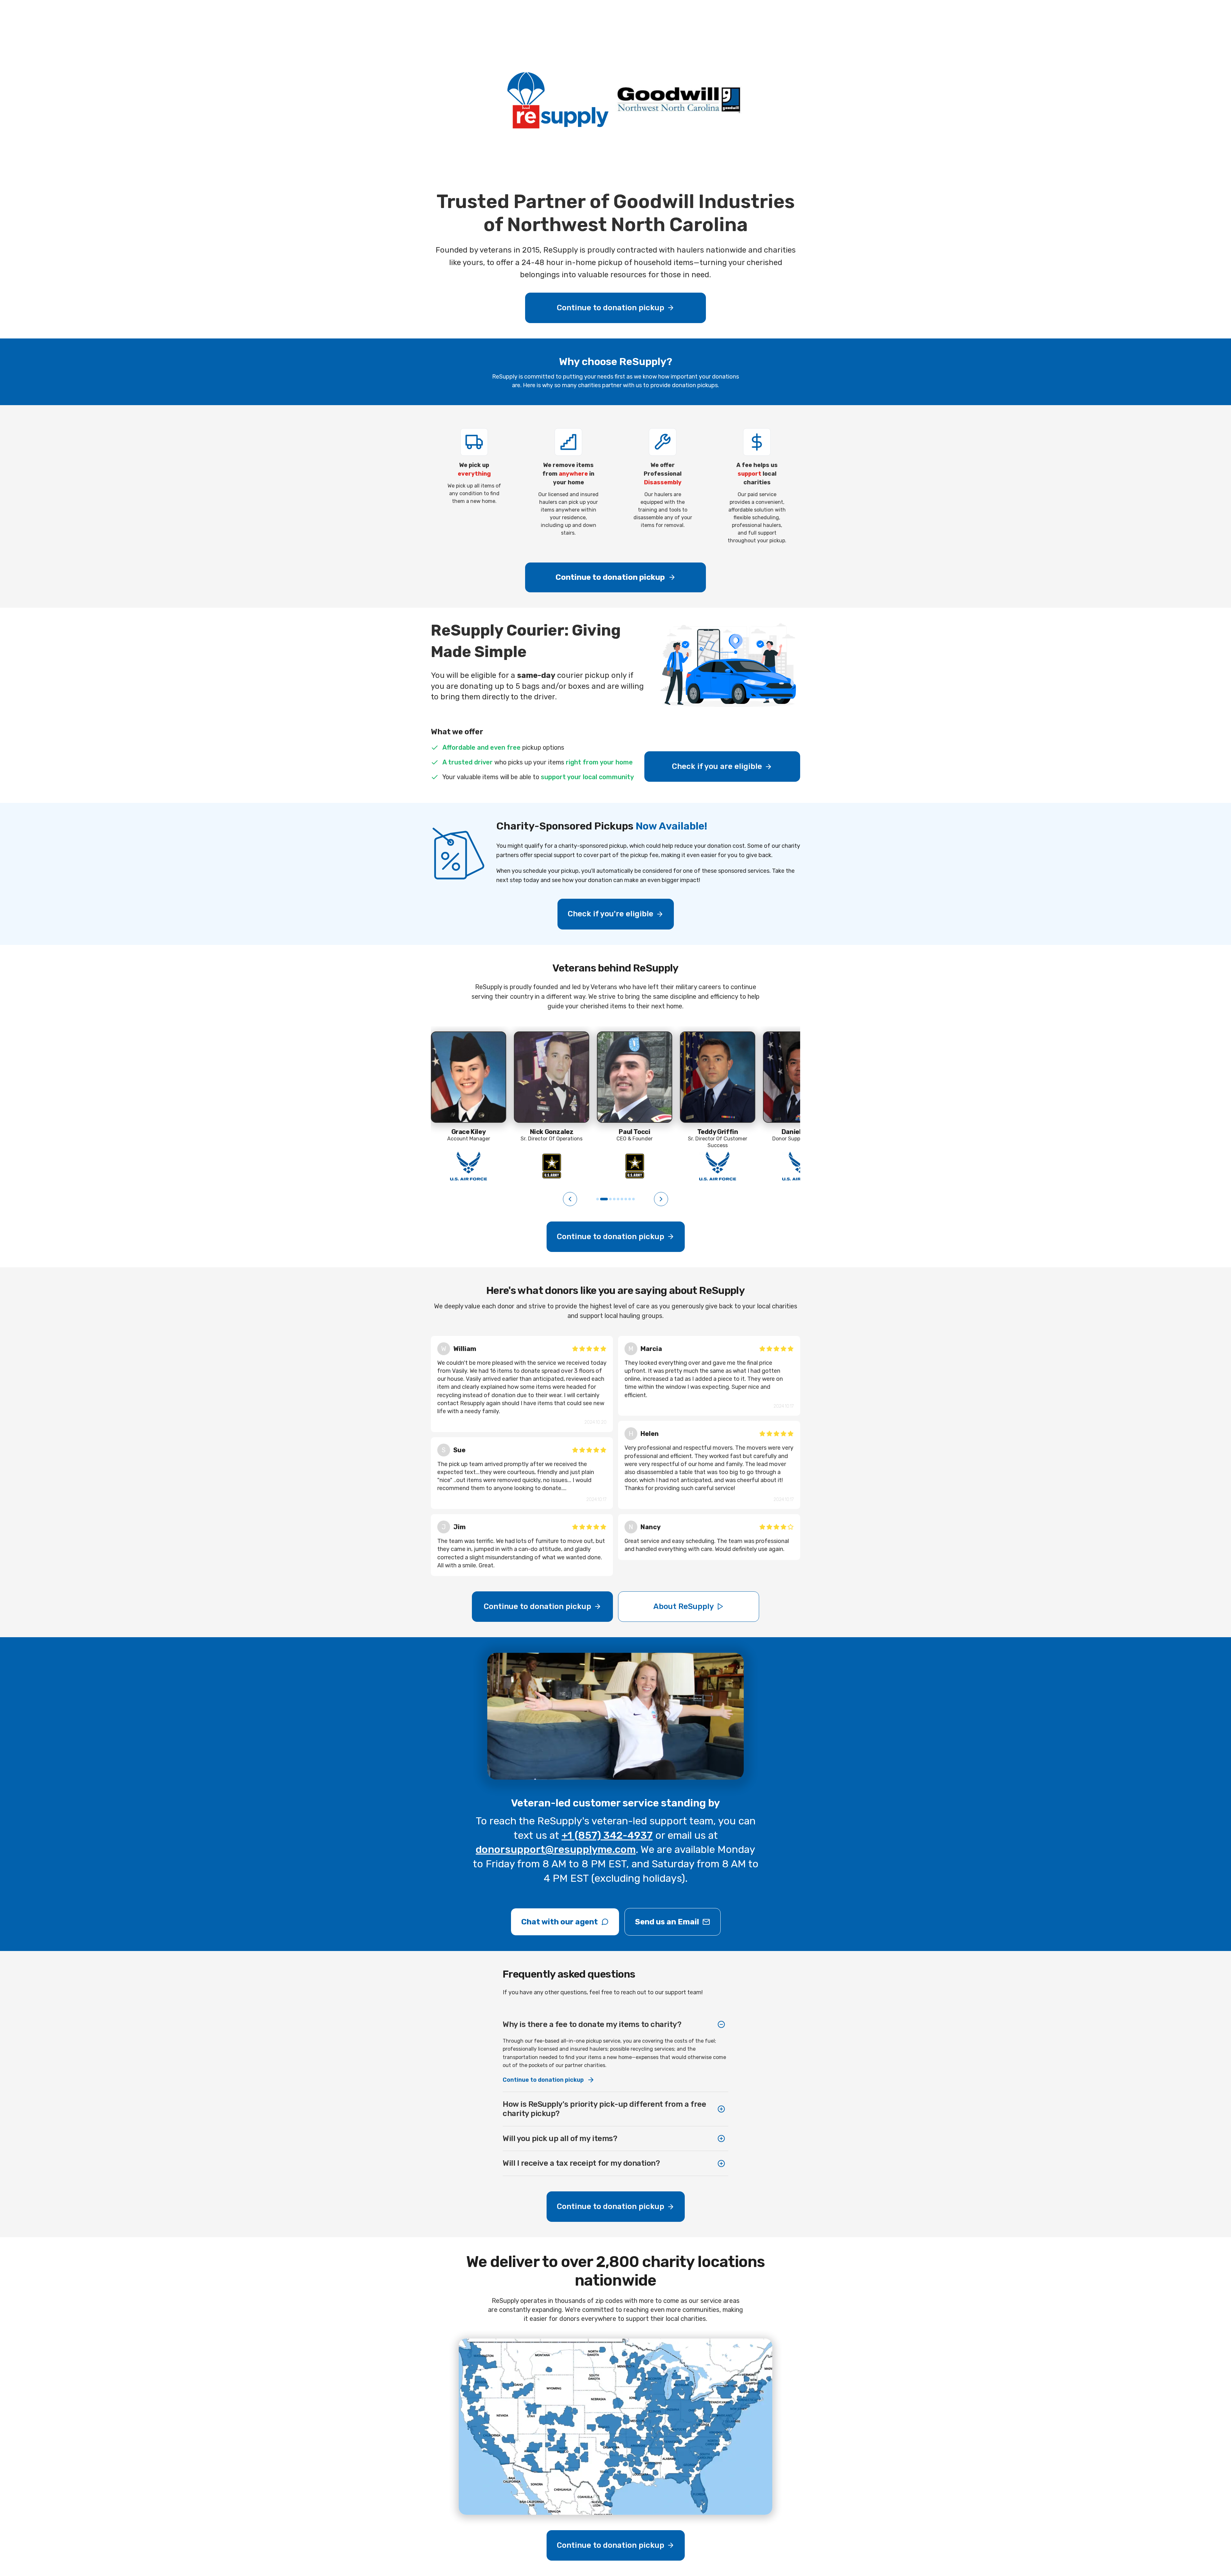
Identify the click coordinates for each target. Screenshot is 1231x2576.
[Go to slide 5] (618, 1199)
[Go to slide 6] (622, 1199)
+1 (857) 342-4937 (607, 1835)
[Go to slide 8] (630, 1199)
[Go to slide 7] (626, 1199)
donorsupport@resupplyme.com (556, 1849)
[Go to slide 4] (614, 1199)
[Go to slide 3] (608, 1199)
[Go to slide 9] (633, 1199)
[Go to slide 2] (601, 1199)
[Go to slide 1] (598, 1199)
